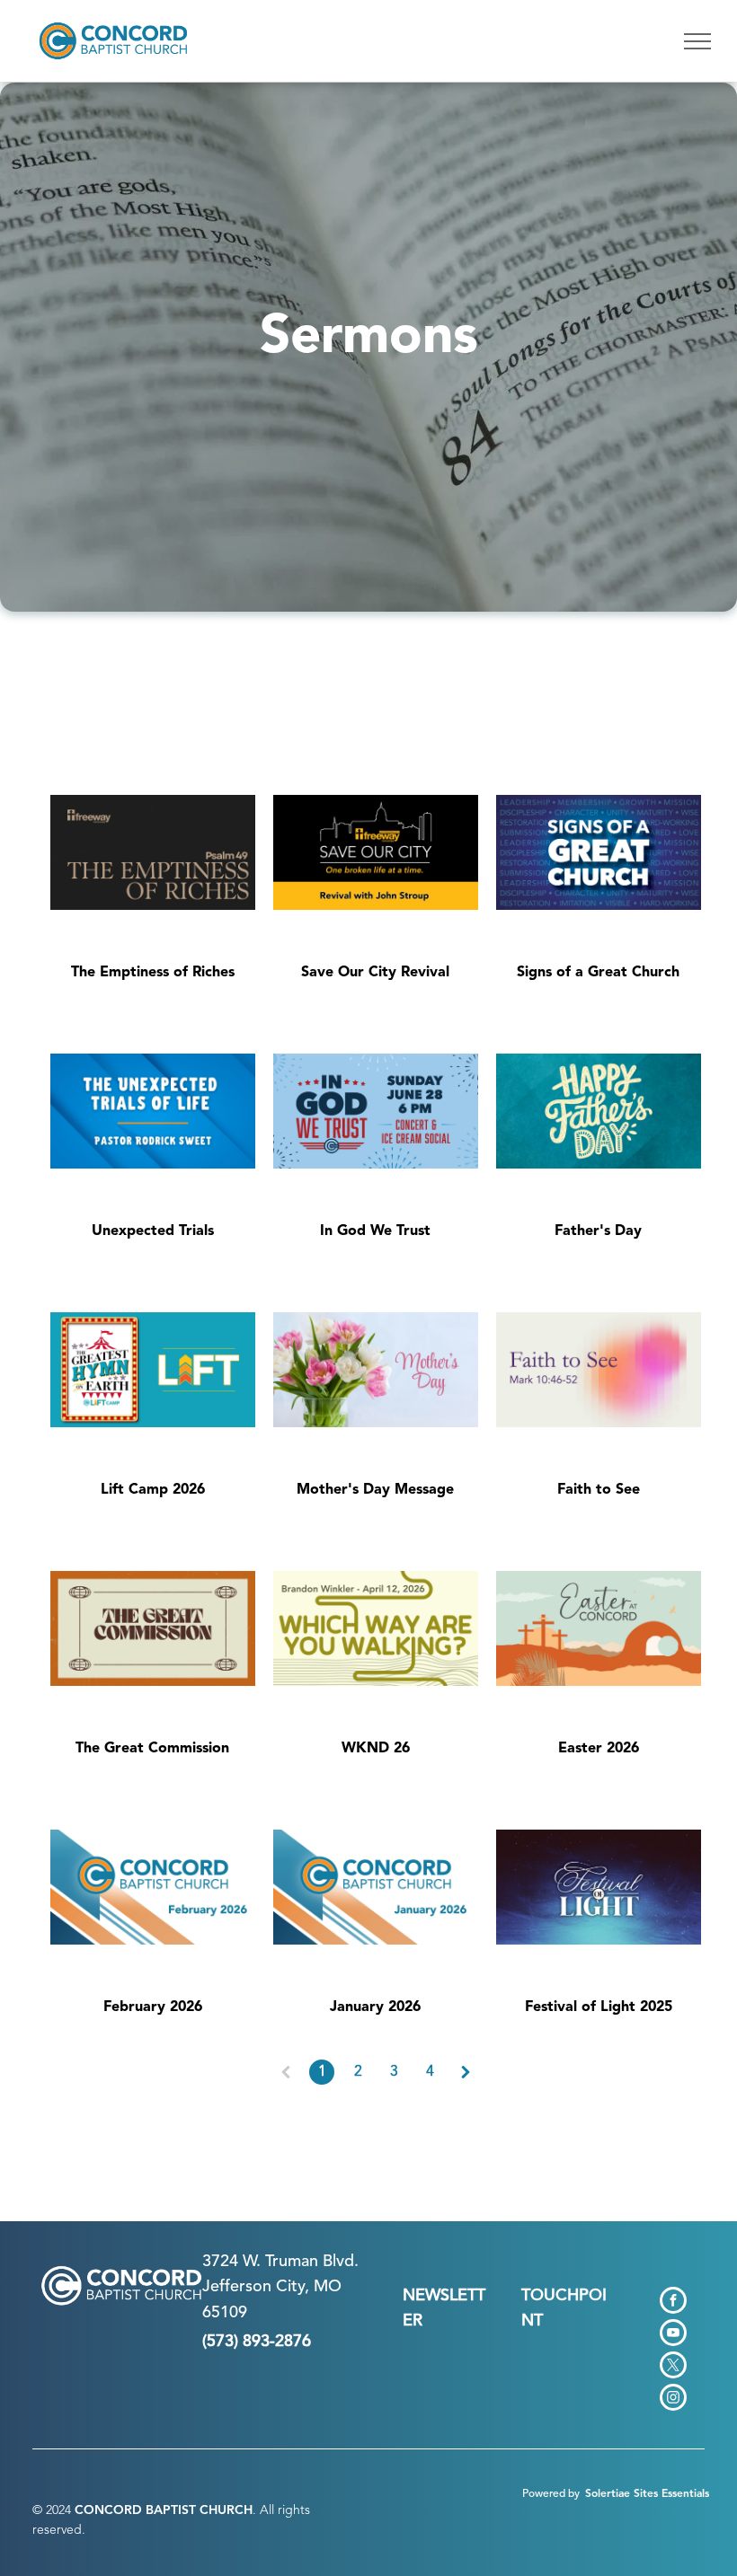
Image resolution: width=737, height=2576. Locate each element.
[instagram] (673, 2400)
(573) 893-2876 (257, 2342)
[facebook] (673, 2303)
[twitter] (673, 2367)
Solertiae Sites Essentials (647, 2494)
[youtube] (673, 2335)
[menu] (697, 41)
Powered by (551, 2494)
